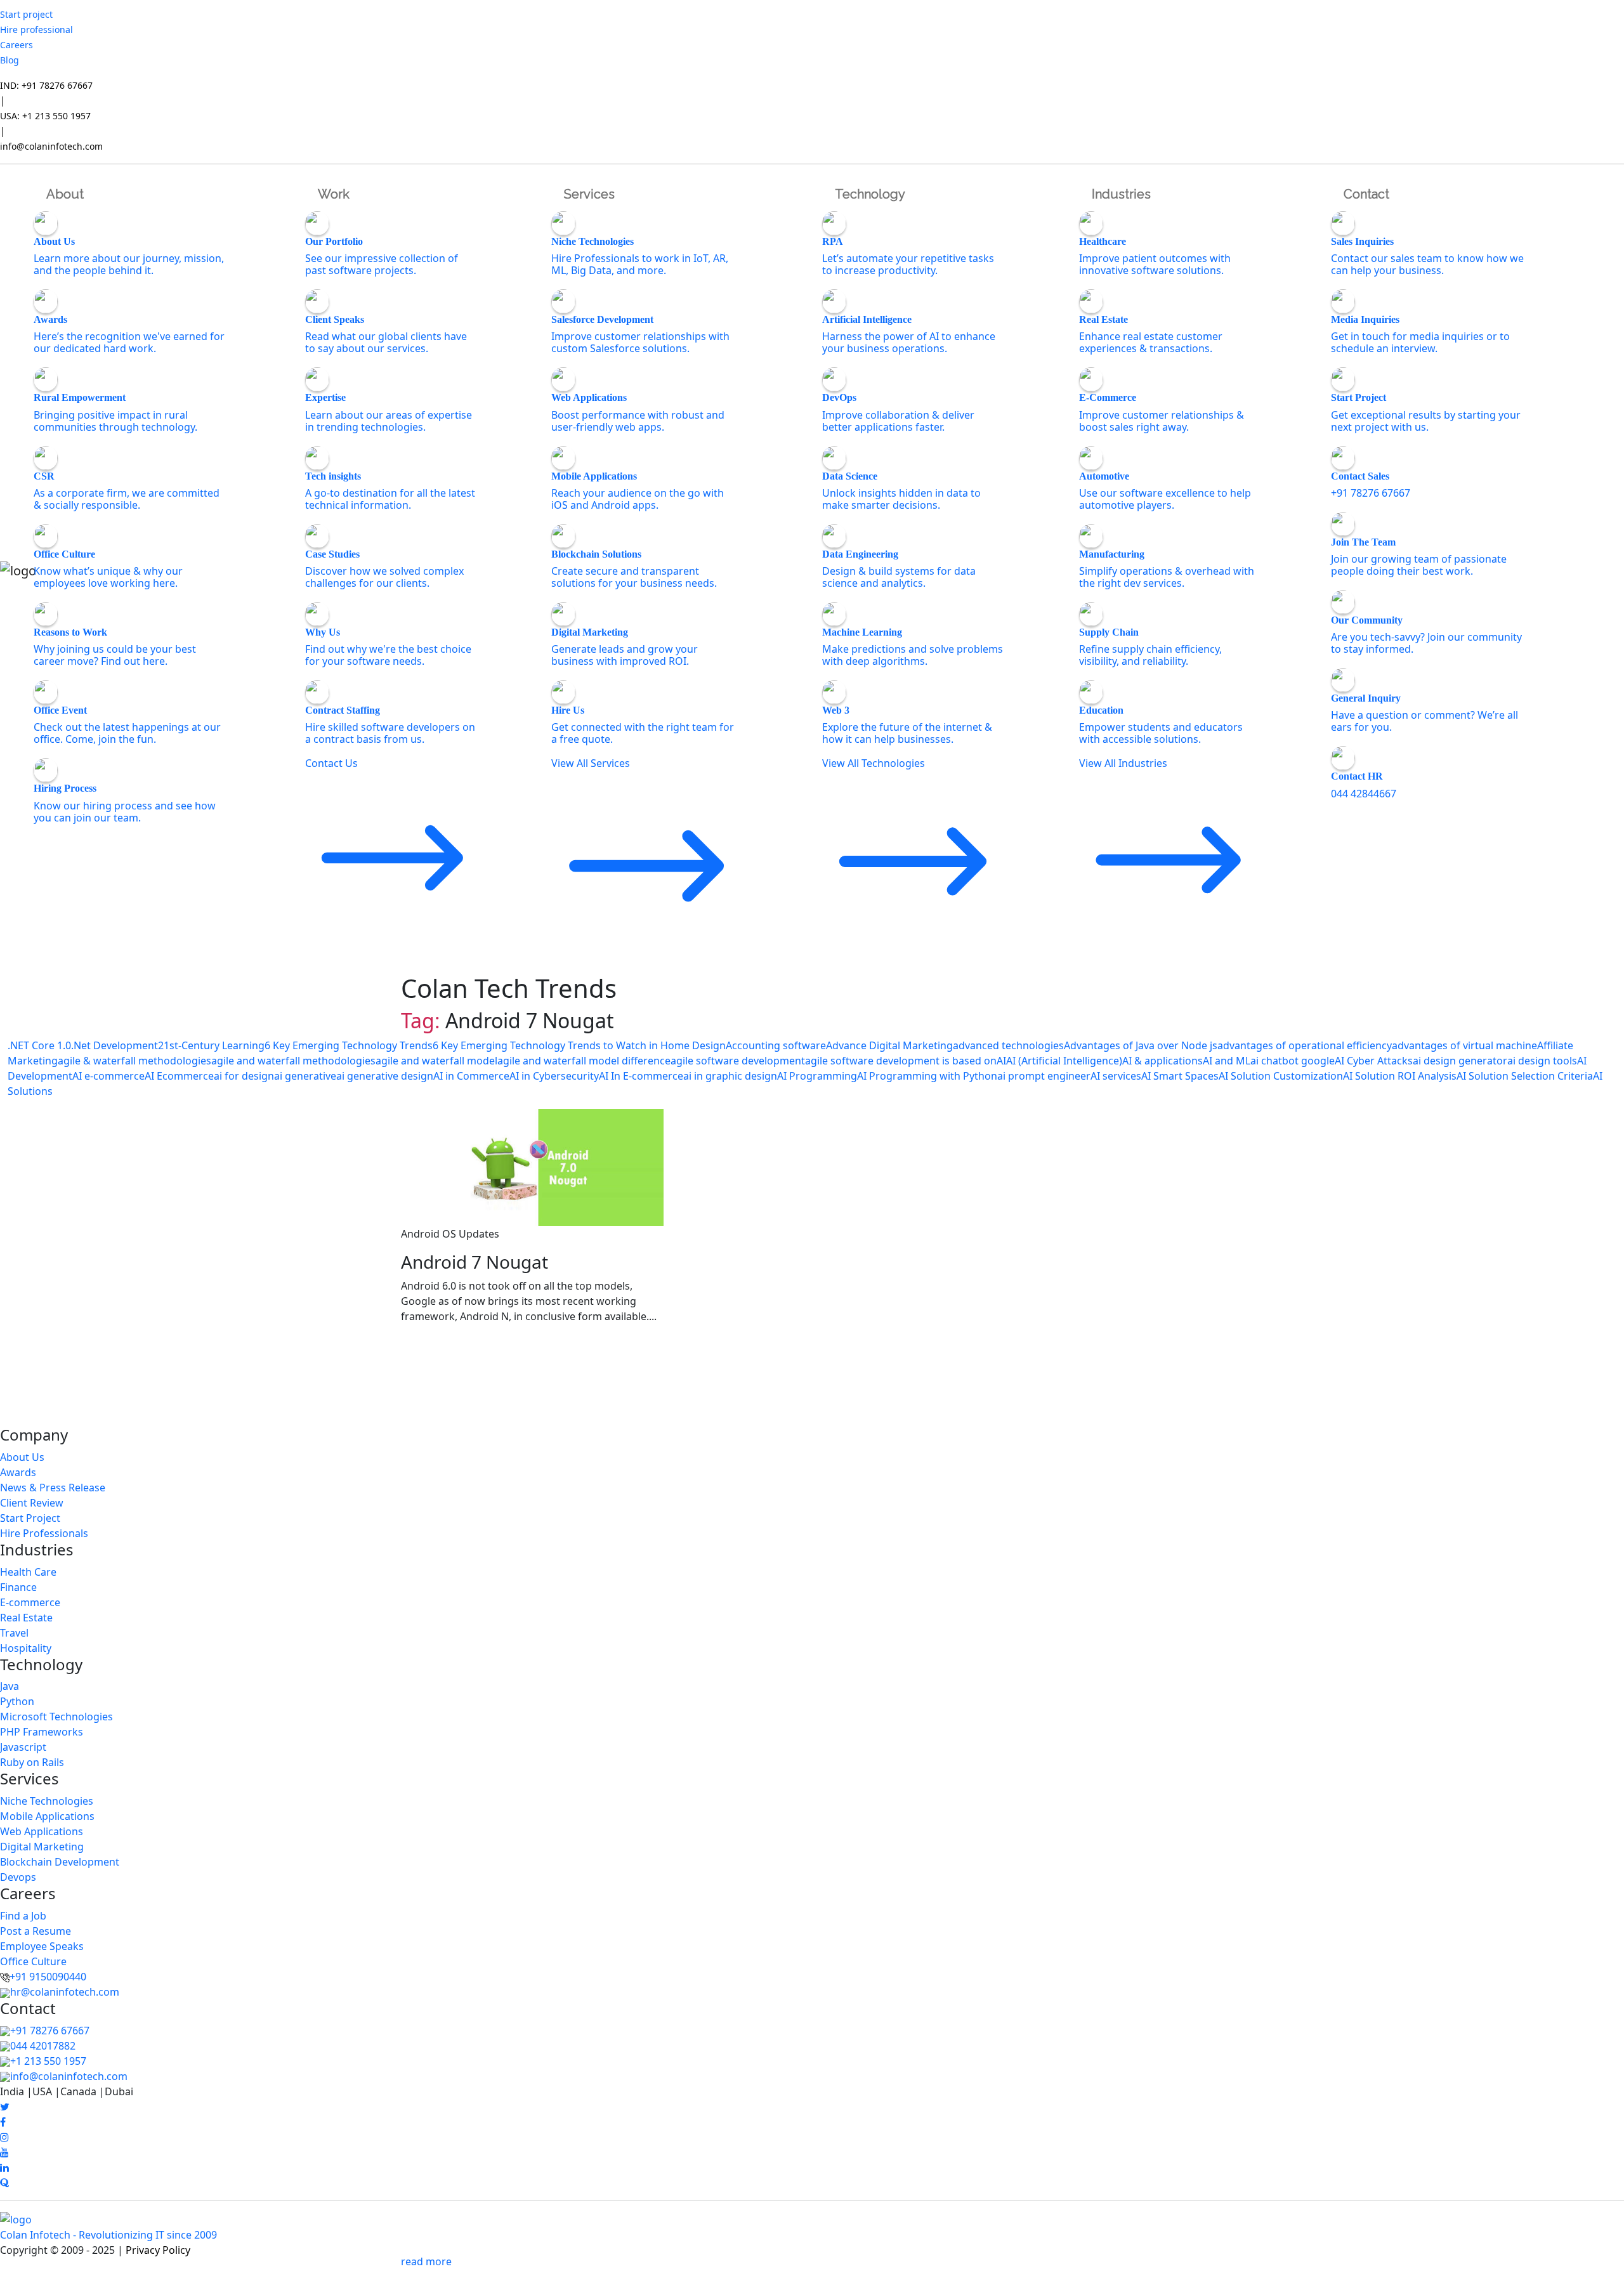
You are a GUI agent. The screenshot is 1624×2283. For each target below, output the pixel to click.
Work (334, 194)
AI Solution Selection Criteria (1525, 1076)
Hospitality (26, 1648)
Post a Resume (36, 1931)
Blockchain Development (60, 1862)
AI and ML (1227, 1061)
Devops (18, 1877)
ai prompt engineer (1044, 1076)
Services (589, 194)
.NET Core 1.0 (39, 1045)
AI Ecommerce (179, 1076)
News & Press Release (53, 1488)
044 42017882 (43, 2046)
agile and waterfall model (436, 1061)
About (65, 194)
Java (10, 1686)
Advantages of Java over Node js (1141, 1045)
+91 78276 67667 (50, 2031)
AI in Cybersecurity (554, 1076)
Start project (26, 14)
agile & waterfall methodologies (134, 1061)
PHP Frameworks (42, 1732)
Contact (1366, 194)
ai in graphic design (730, 1076)
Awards (18, 1472)
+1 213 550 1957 (48, 2061)
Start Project (30, 1518)
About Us (22, 1457)
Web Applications (42, 1831)
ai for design (244, 1076)
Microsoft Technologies (56, 1717)
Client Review (32, 1503)
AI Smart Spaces (1180, 1076)
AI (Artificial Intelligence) (1064, 1061)
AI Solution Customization (1281, 1076)
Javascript (23, 1747)
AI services (1116, 1076)
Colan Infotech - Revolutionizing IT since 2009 (108, 2235)
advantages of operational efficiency (1305, 1045)
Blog (10, 60)
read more (426, 2261)
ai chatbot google (1293, 1061)
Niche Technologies (47, 1801)
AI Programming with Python (927, 1076)
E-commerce (30, 1602)
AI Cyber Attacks (1374, 1061)
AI (1001, 1061)
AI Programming (817, 1076)
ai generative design (385, 1076)
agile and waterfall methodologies (293, 1061)
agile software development (738, 1061)
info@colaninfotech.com (51, 146)
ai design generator (1460, 1061)
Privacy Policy (158, 2250)
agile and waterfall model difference (584, 1061)
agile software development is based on (901, 1061)
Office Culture (33, 1961)
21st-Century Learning (211, 1045)
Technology (870, 194)
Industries (1121, 194)
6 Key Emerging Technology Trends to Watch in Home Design (579, 1045)
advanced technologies (1008, 1045)
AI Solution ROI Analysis (1400, 1076)
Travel (14, 1633)
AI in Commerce (471, 1076)
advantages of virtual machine (1464, 1045)
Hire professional (36, 29)
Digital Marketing (42, 1847)
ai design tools (1542, 1061)
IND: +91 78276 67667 (46, 85)
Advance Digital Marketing (889, 1045)
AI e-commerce (108, 1076)
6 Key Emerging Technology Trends (349, 1045)
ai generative (305, 1076)
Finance (18, 1587)
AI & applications (1162, 1061)
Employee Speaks (42, 1946)
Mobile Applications (47, 1816)
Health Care (28, 1572)
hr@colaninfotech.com (65, 1992)
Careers (16, 45)
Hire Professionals (44, 1533)
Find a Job (23, 1916)
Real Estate (26, 1618)
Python (17, 1701)
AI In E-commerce (641, 1076)
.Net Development (115, 1045)
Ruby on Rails (32, 1762)
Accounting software (776, 1045)
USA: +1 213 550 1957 (45, 116)
